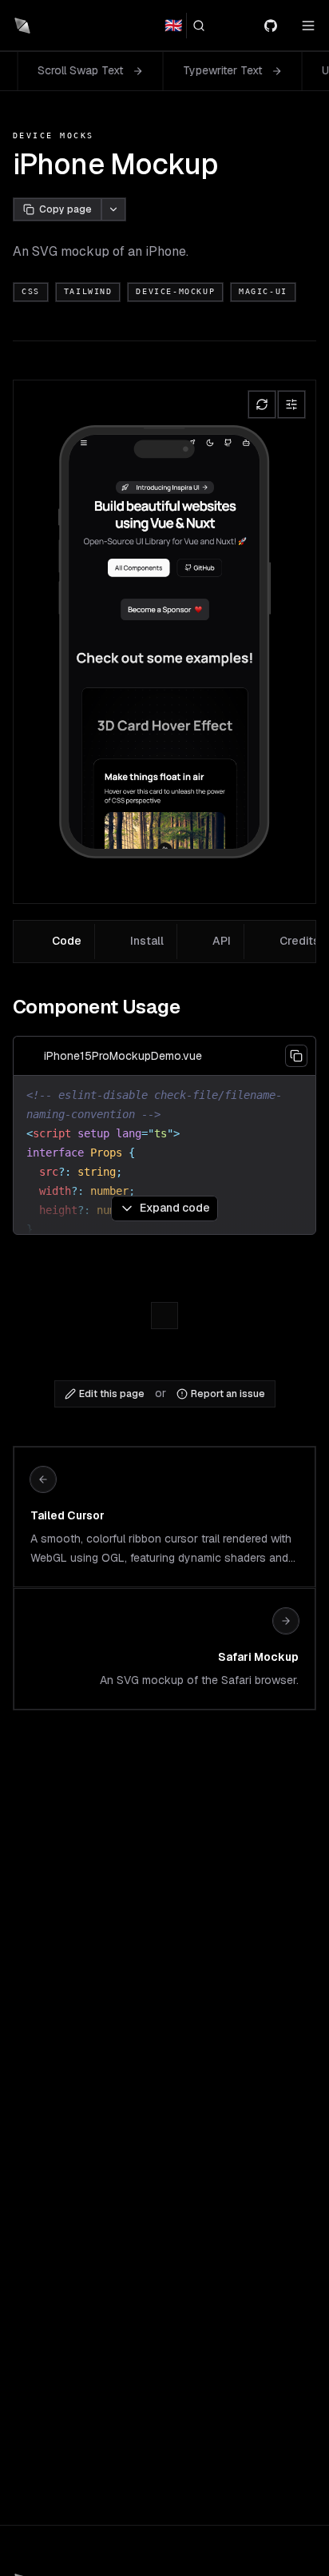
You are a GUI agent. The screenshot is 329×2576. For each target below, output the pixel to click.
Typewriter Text (173, 70)
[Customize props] (291, 404)
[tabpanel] (164, 1110)
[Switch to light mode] (241, 26)
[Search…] (205, 26)
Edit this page (112, 1394)
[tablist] (164, 942)
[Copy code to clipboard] (296, 1056)
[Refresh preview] (262, 404)
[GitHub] (277, 26)
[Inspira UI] (22, 26)
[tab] (56, 942)
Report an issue (228, 1394)
